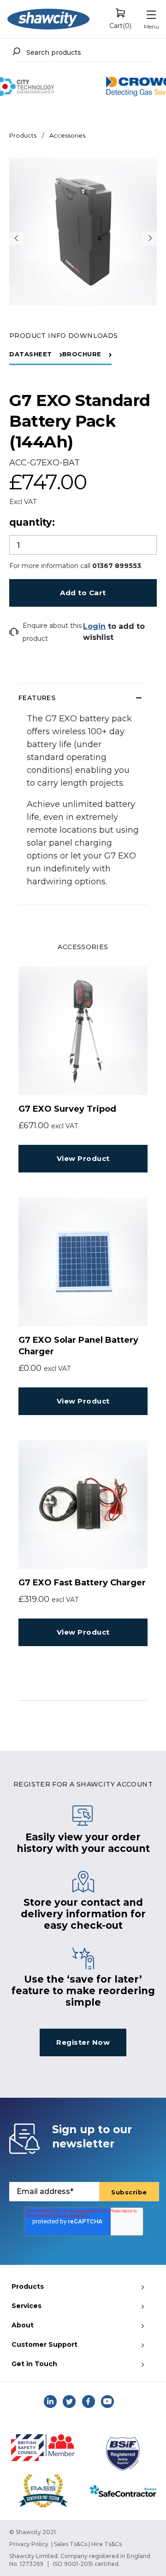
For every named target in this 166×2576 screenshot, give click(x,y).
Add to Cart (83, 593)
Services (27, 2306)
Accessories (67, 135)
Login (94, 626)
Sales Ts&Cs (71, 2544)
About (23, 2325)
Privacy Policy (29, 2544)
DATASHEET (31, 354)
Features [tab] (37, 698)
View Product (83, 1158)
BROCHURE (82, 354)
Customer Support (44, 2344)
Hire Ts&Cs (107, 2544)
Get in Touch (34, 2364)
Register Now (83, 2042)
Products (23, 135)
